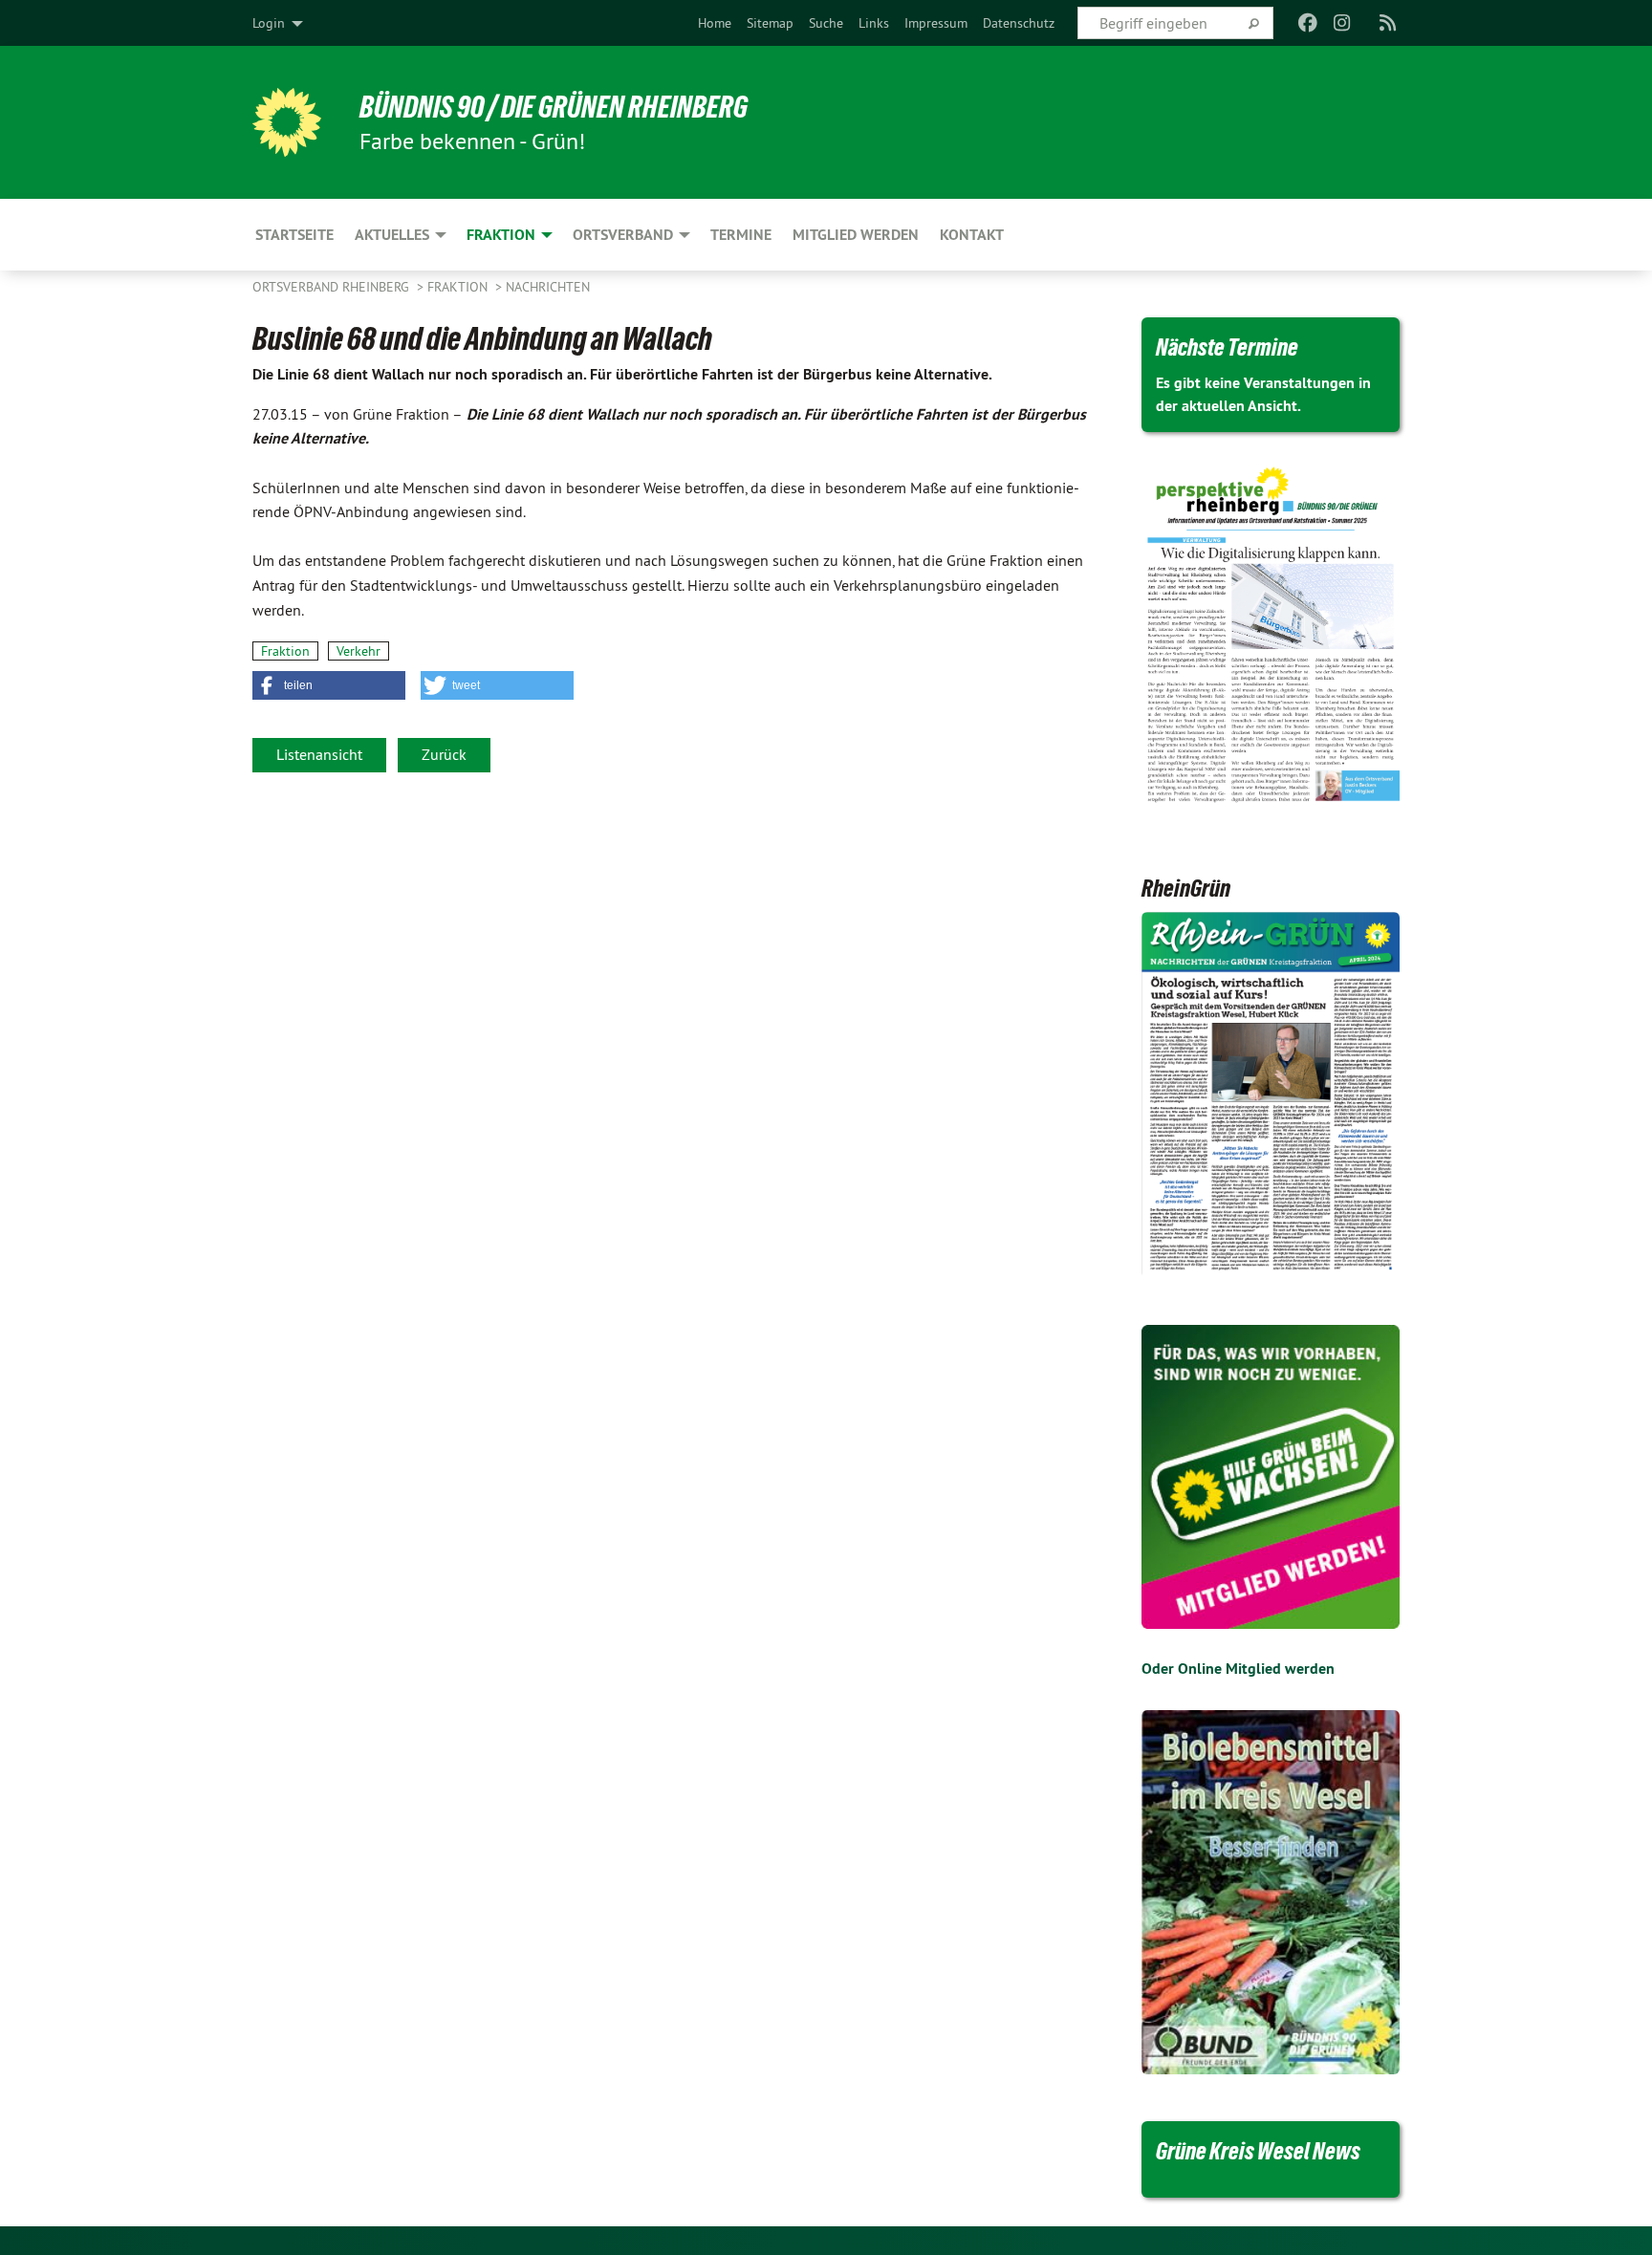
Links (874, 23)
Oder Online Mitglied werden (1238, 1669)
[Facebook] (1307, 23)
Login (269, 23)
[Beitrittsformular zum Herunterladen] (1271, 1477)
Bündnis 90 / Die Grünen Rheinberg (554, 107)
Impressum (936, 23)
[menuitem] (715, 23)
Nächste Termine (1227, 347)
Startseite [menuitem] (294, 235)
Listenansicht (319, 754)
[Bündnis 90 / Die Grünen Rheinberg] (287, 122)
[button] (329, 685)
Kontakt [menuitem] (972, 235)
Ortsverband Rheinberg (333, 287)
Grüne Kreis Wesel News (1258, 2151)
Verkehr (359, 651)
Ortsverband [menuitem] (623, 235)
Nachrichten (548, 287)
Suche (826, 23)
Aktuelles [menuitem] (392, 235)
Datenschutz (1019, 23)
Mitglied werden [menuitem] (856, 235)
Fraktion (459, 287)
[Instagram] (1343, 23)
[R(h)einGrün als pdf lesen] (1271, 1095)
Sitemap (770, 23)
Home (715, 23)
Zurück (444, 754)
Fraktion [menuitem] (501, 235)
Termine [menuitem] (741, 235)
